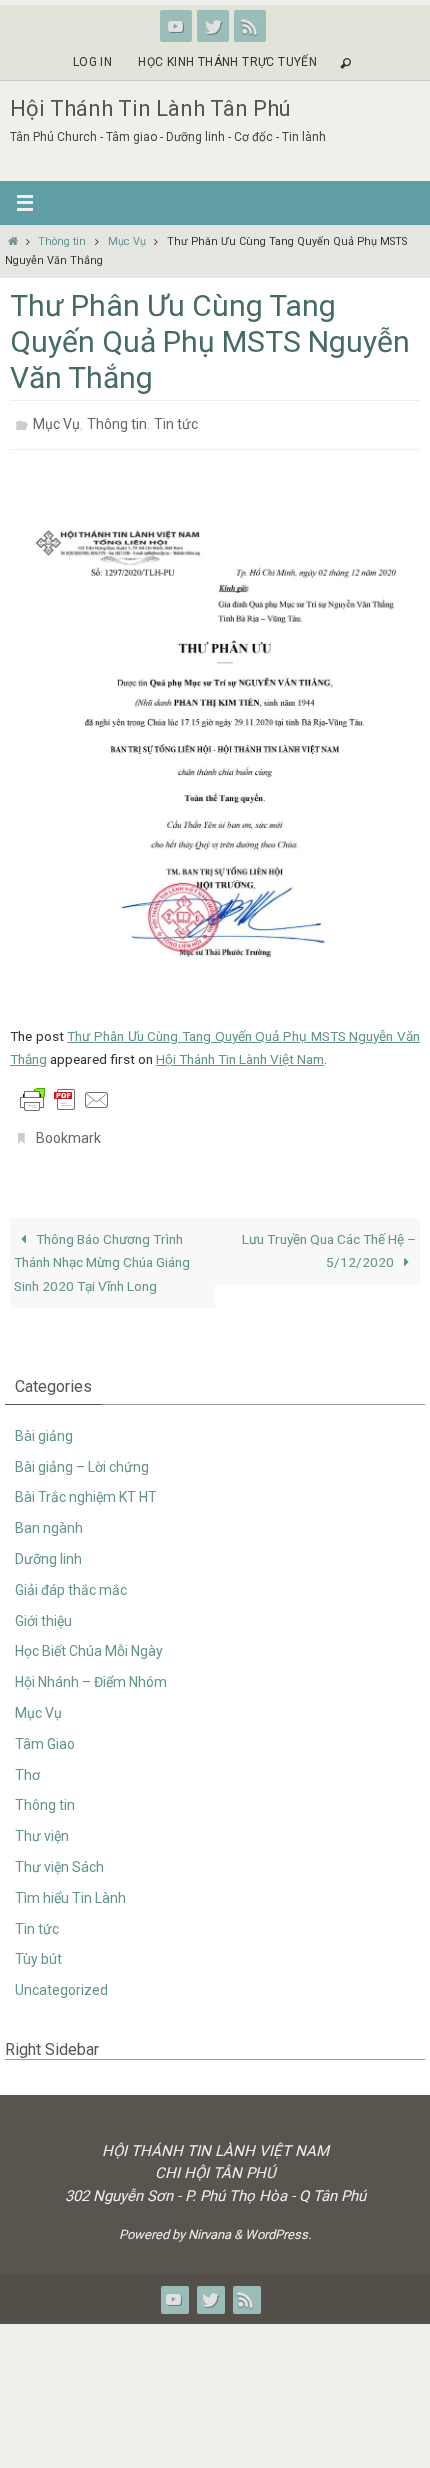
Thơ (27, 1763)
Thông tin (62, 241)
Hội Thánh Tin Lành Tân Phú (150, 108)
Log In (92, 62)
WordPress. (278, 2223)
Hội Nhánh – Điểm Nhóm (91, 1671)
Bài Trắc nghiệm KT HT (86, 1486)
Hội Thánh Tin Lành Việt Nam (240, 1053)
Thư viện (42, 1825)
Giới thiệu (43, 1609)
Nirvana (209, 2223)
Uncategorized (61, 1979)
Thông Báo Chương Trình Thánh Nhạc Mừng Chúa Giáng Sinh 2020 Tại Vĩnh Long (102, 1251)
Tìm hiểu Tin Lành (70, 1887)
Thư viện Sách (59, 1856)
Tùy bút (38, 1948)
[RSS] (250, 26)
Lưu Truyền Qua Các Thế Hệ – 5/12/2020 (329, 1239)
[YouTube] (176, 26)
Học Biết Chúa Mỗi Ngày (89, 1640)
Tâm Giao (45, 1733)
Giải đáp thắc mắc (71, 1579)
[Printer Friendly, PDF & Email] (65, 1093)
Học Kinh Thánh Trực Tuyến (227, 62)
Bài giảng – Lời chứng (82, 1455)
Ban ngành (49, 1517)
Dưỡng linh (48, 1548)
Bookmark (68, 1130)
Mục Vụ (127, 241)
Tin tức (176, 422)
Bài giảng (44, 1425)
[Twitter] (213, 26)
